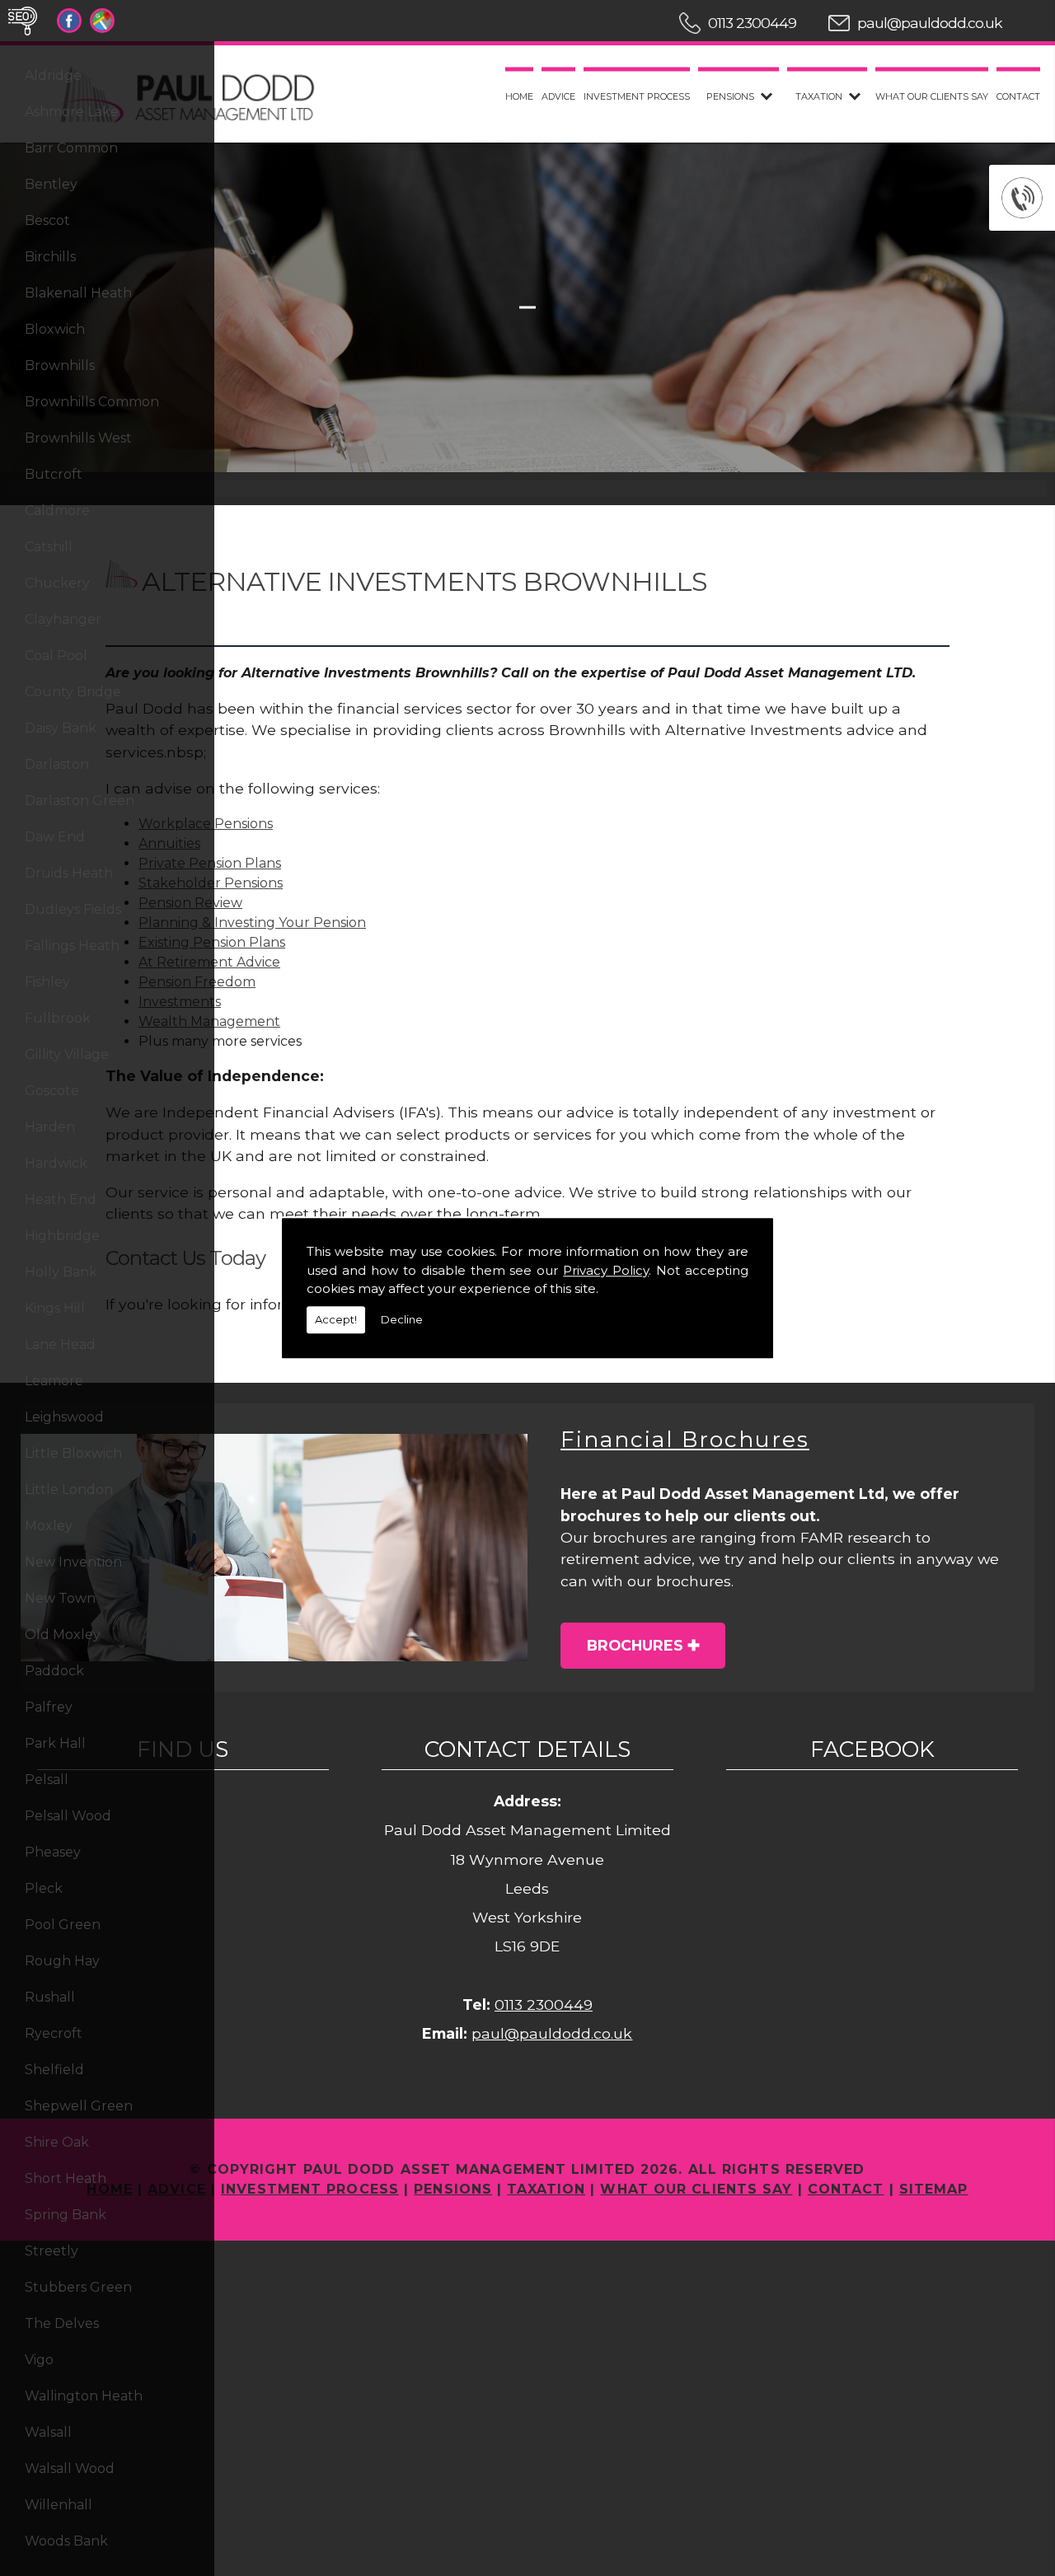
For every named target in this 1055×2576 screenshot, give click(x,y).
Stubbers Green (78, 2287)
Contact (1018, 96)
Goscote (52, 1091)
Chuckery (57, 583)
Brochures (635, 1645)
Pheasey (53, 1852)
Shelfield (54, 2070)
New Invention (73, 1562)
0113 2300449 (752, 23)
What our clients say (932, 96)
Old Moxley (63, 1635)
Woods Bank (66, 2541)
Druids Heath (69, 873)
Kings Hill (55, 1308)
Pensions (730, 96)
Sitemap (934, 2189)
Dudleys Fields (73, 909)
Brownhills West (78, 438)
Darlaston (57, 764)
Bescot (47, 220)
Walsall (48, 2432)
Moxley (49, 1526)
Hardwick (56, 1163)
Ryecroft (54, 2033)
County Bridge (73, 692)
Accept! (336, 1319)
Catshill (49, 547)
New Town (60, 1598)
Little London (69, 1489)
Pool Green (63, 1925)
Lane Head (60, 1344)
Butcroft (54, 474)
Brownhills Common (92, 402)
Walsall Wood (70, 2468)
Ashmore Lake (72, 112)
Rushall (50, 1997)
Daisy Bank (61, 728)
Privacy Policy (606, 1270)
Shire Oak (57, 2142)
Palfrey (49, 1707)
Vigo (39, 2360)
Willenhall (59, 2505)
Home (519, 96)
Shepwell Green (79, 2106)
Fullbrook (58, 1018)
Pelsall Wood (68, 1816)
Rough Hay (62, 1961)
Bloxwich (55, 329)
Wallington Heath (84, 2396)
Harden (50, 1127)
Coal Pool (56, 656)
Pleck (44, 1888)
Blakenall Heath (78, 293)
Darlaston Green (80, 801)
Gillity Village (67, 1054)
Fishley (47, 982)
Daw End (55, 837)
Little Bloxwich (73, 1453)
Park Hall (55, 1743)
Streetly (52, 2251)
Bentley (51, 184)
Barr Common (71, 148)
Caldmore (57, 511)
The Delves (62, 2323)
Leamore (54, 1381)
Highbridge (62, 1236)
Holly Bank (61, 1272)
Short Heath (66, 2178)
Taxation (819, 96)
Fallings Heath (72, 946)
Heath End (61, 1199)
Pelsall (47, 1780)
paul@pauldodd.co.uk (930, 23)
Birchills (50, 257)
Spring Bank (66, 2215)
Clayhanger (63, 619)
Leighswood (64, 1417)
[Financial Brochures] (274, 1548)
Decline (402, 1319)
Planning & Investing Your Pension (252, 923)
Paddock (54, 1671)
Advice (558, 96)
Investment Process (637, 96)
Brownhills (60, 365)
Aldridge (53, 75)
